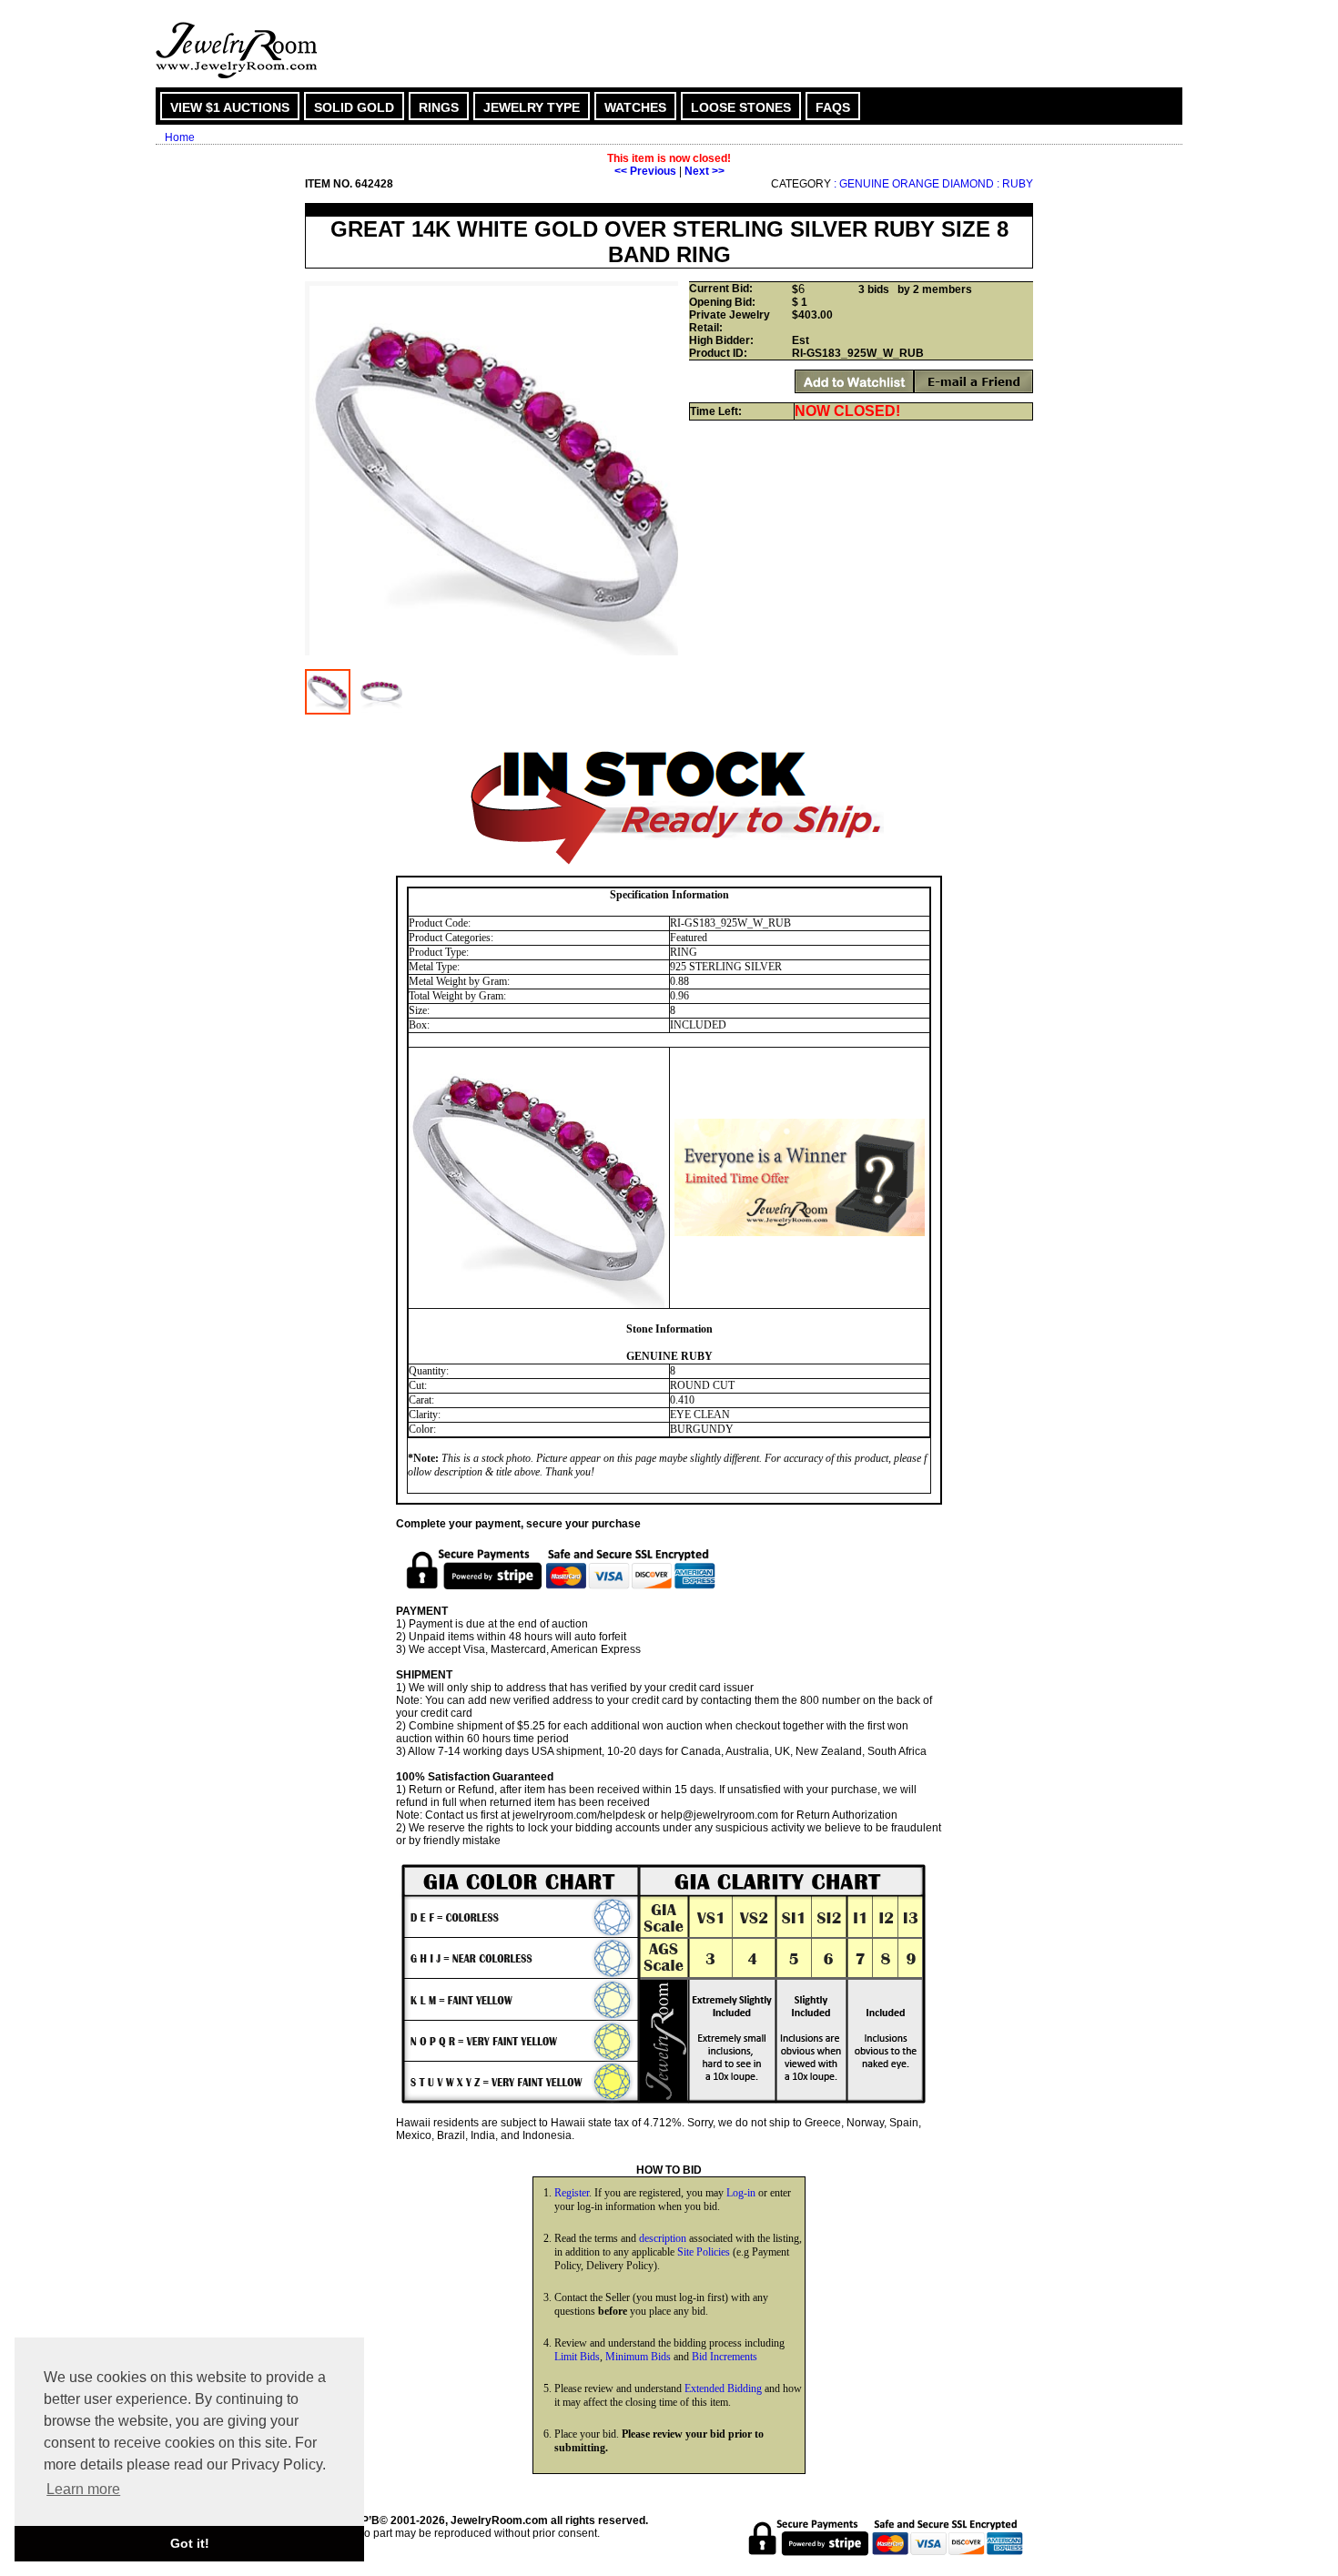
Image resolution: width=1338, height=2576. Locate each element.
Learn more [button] (83, 2489)
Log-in (741, 2193)
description (663, 2238)
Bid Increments (725, 2357)
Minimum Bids (638, 2357)
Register (572, 2193)
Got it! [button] (190, 2543)
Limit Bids (577, 2357)
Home (180, 137)
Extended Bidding (723, 2388)
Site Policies (704, 2252)
